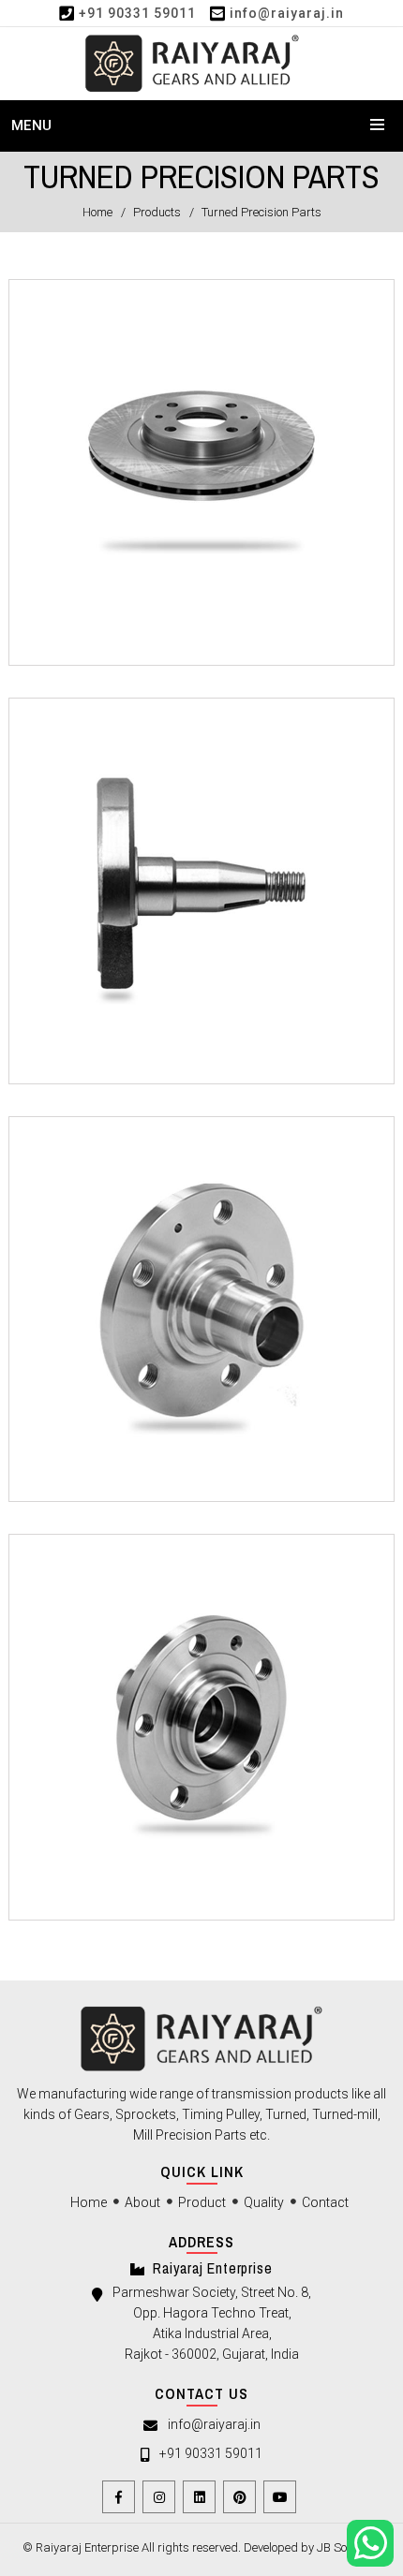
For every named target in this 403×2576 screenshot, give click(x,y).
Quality (264, 2202)
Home (97, 212)
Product (202, 2202)
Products (157, 212)
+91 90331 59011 (137, 13)
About (142, 2202)
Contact (325, 2202)
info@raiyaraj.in (287, 13)
